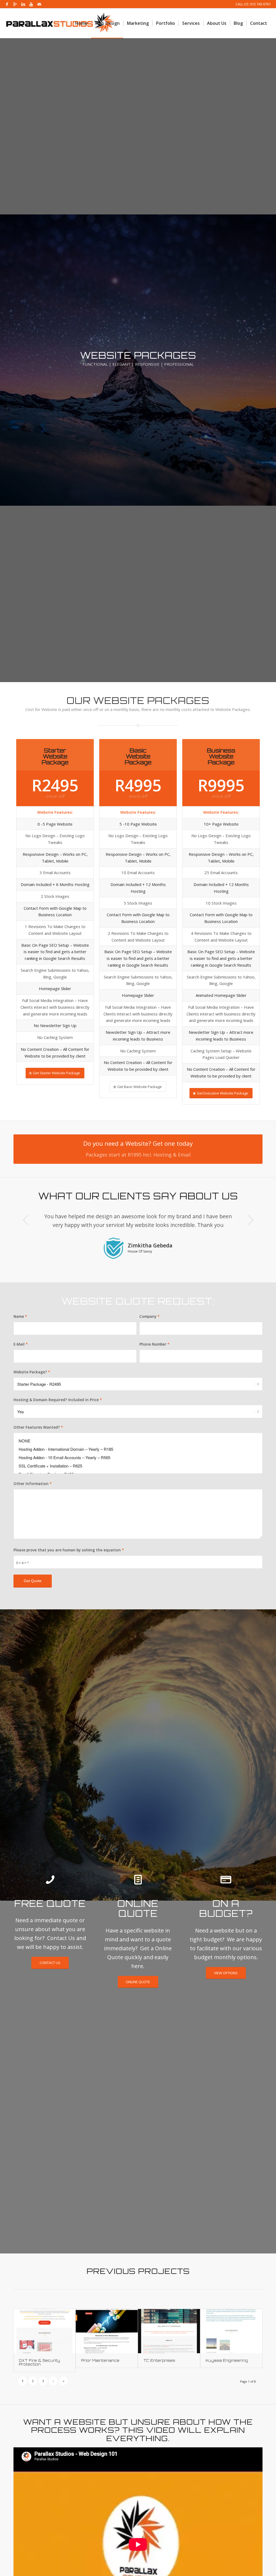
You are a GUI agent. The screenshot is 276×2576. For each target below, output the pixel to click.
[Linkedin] (23, 4)
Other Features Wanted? (38, 1427)
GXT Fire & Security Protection (39, 2362)
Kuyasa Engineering (227, 2361)
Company (149, 1316)
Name (20, 1316)
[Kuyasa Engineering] (231, 2331)
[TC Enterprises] (169, 2331)
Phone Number (154, 1344)
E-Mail (21, 1344)
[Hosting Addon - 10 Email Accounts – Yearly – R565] (138, 1457)
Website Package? (32, 1372)
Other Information (33, 1484)
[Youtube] (31, 4)
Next (250, 1220)
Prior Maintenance (100, 2361)
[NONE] (138, 1441)
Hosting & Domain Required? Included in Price (58, 1400)
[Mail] (39, 4)
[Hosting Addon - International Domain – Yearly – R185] (138, 1449)
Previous (26, 1220)
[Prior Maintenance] (107, 2331)
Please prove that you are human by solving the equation (69, 1550)
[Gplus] (15, 4)
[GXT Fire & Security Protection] (44, 2331)
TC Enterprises (159, 2361)
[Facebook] (7, 4)
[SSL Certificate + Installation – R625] (138, 1466)
